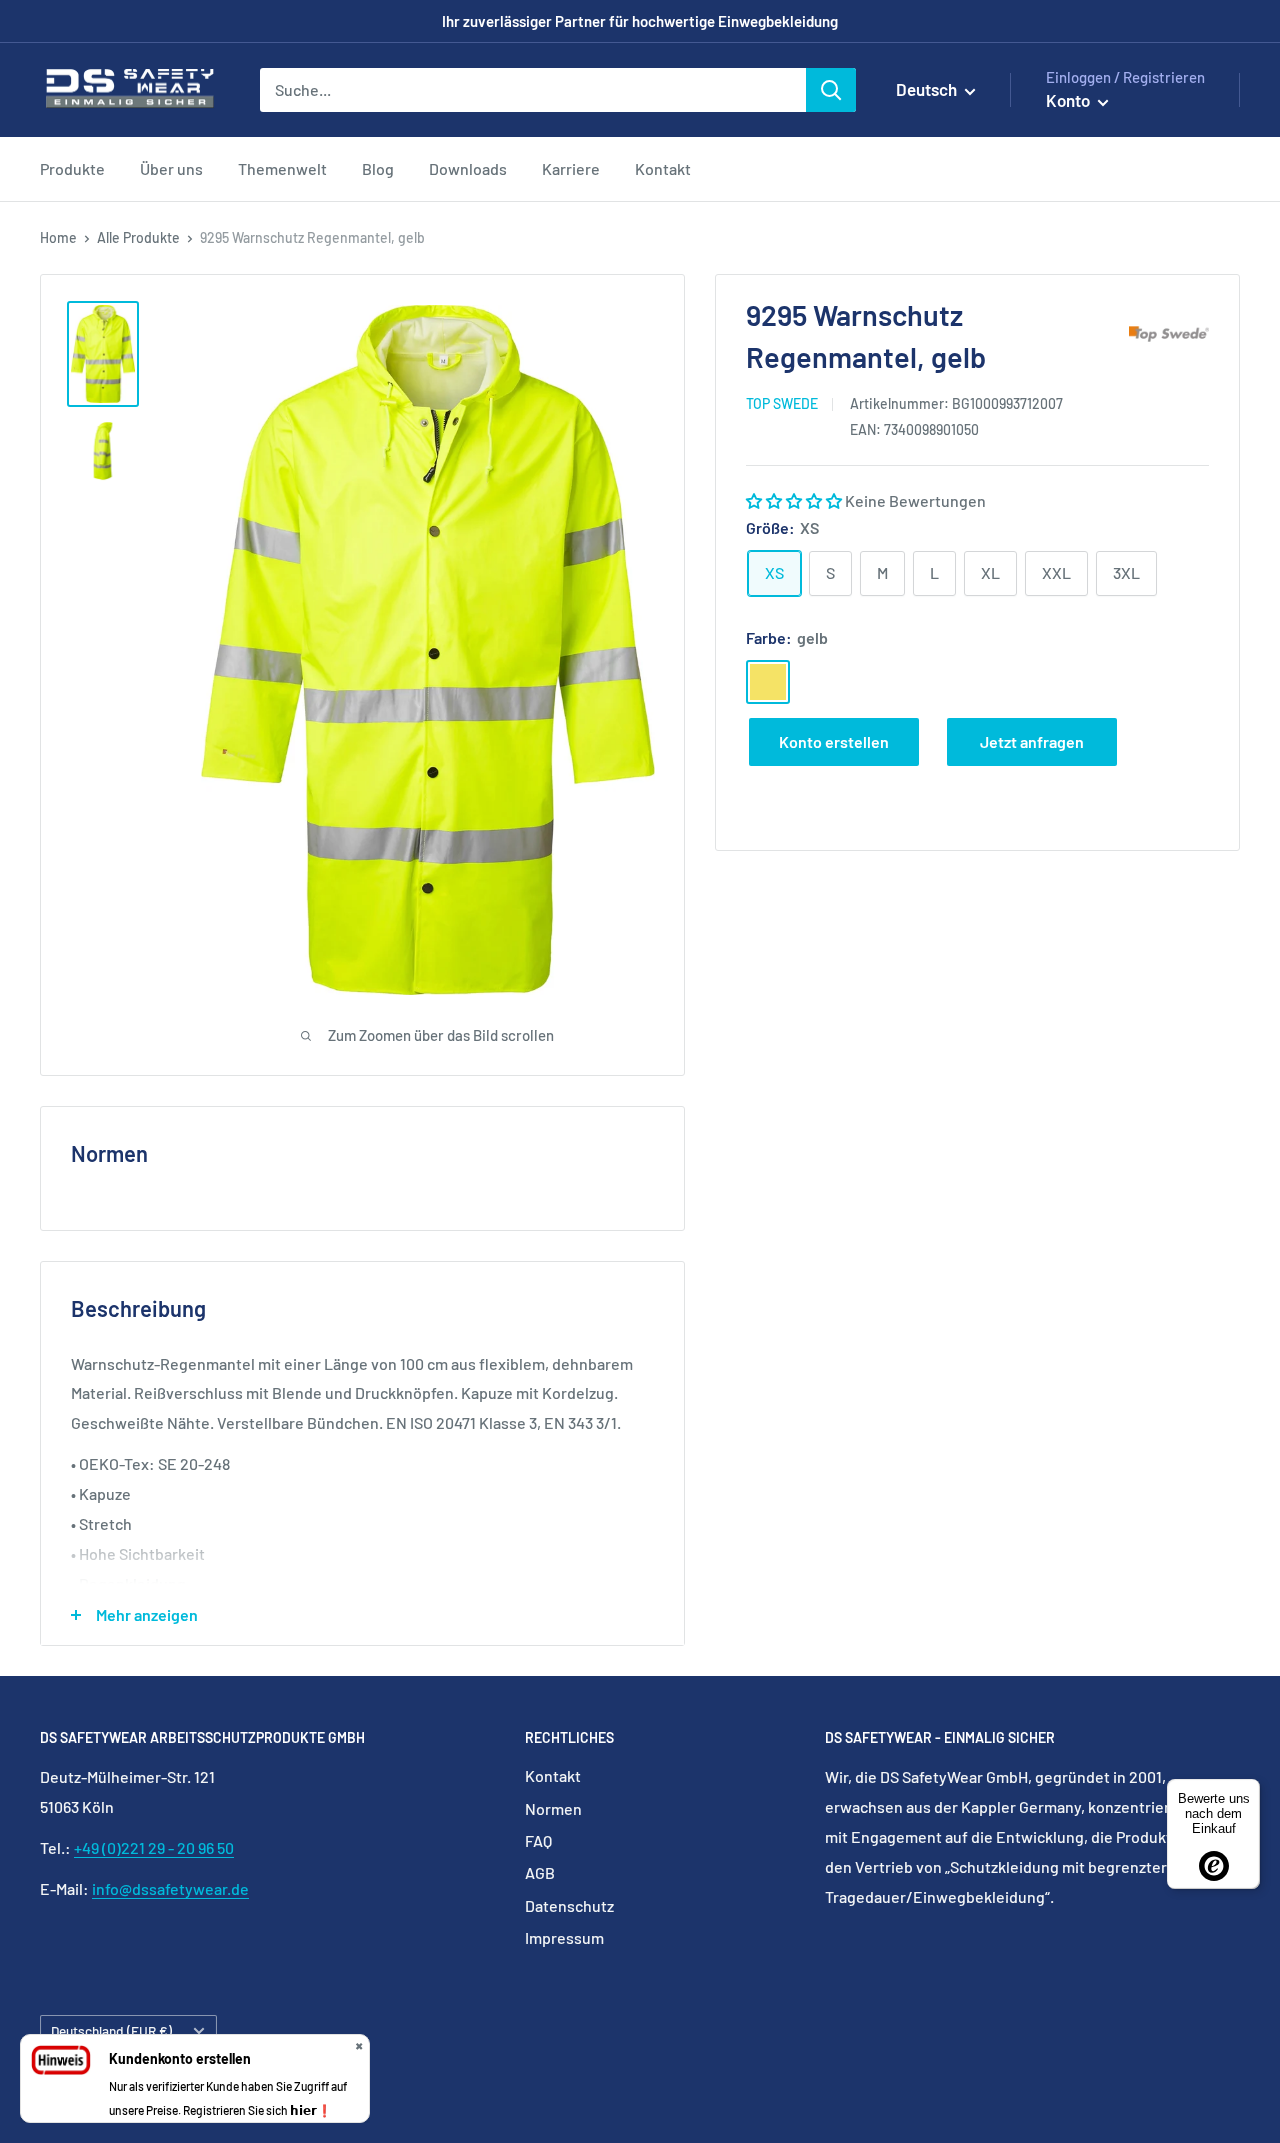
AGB (540, 1872)
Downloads (468, 168)
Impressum (564, 1937)
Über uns (171, 168)
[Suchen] (831, 90)
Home (58, 237)
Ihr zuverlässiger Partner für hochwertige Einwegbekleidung (640, 21)
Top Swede (782, 403)
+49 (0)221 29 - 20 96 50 (154, 1847)
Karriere (571, 168)
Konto (1069, 100)
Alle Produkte (138, 237)
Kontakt (663, 168)
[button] (795, 500)
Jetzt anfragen (1032, 740)
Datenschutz (569, 1905)
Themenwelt (282, 168)
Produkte (72, 168)
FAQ (538, 1840)
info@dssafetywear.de (170, 1888)
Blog (378, 168)
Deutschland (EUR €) (111, 2030)
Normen (553, 1808)
